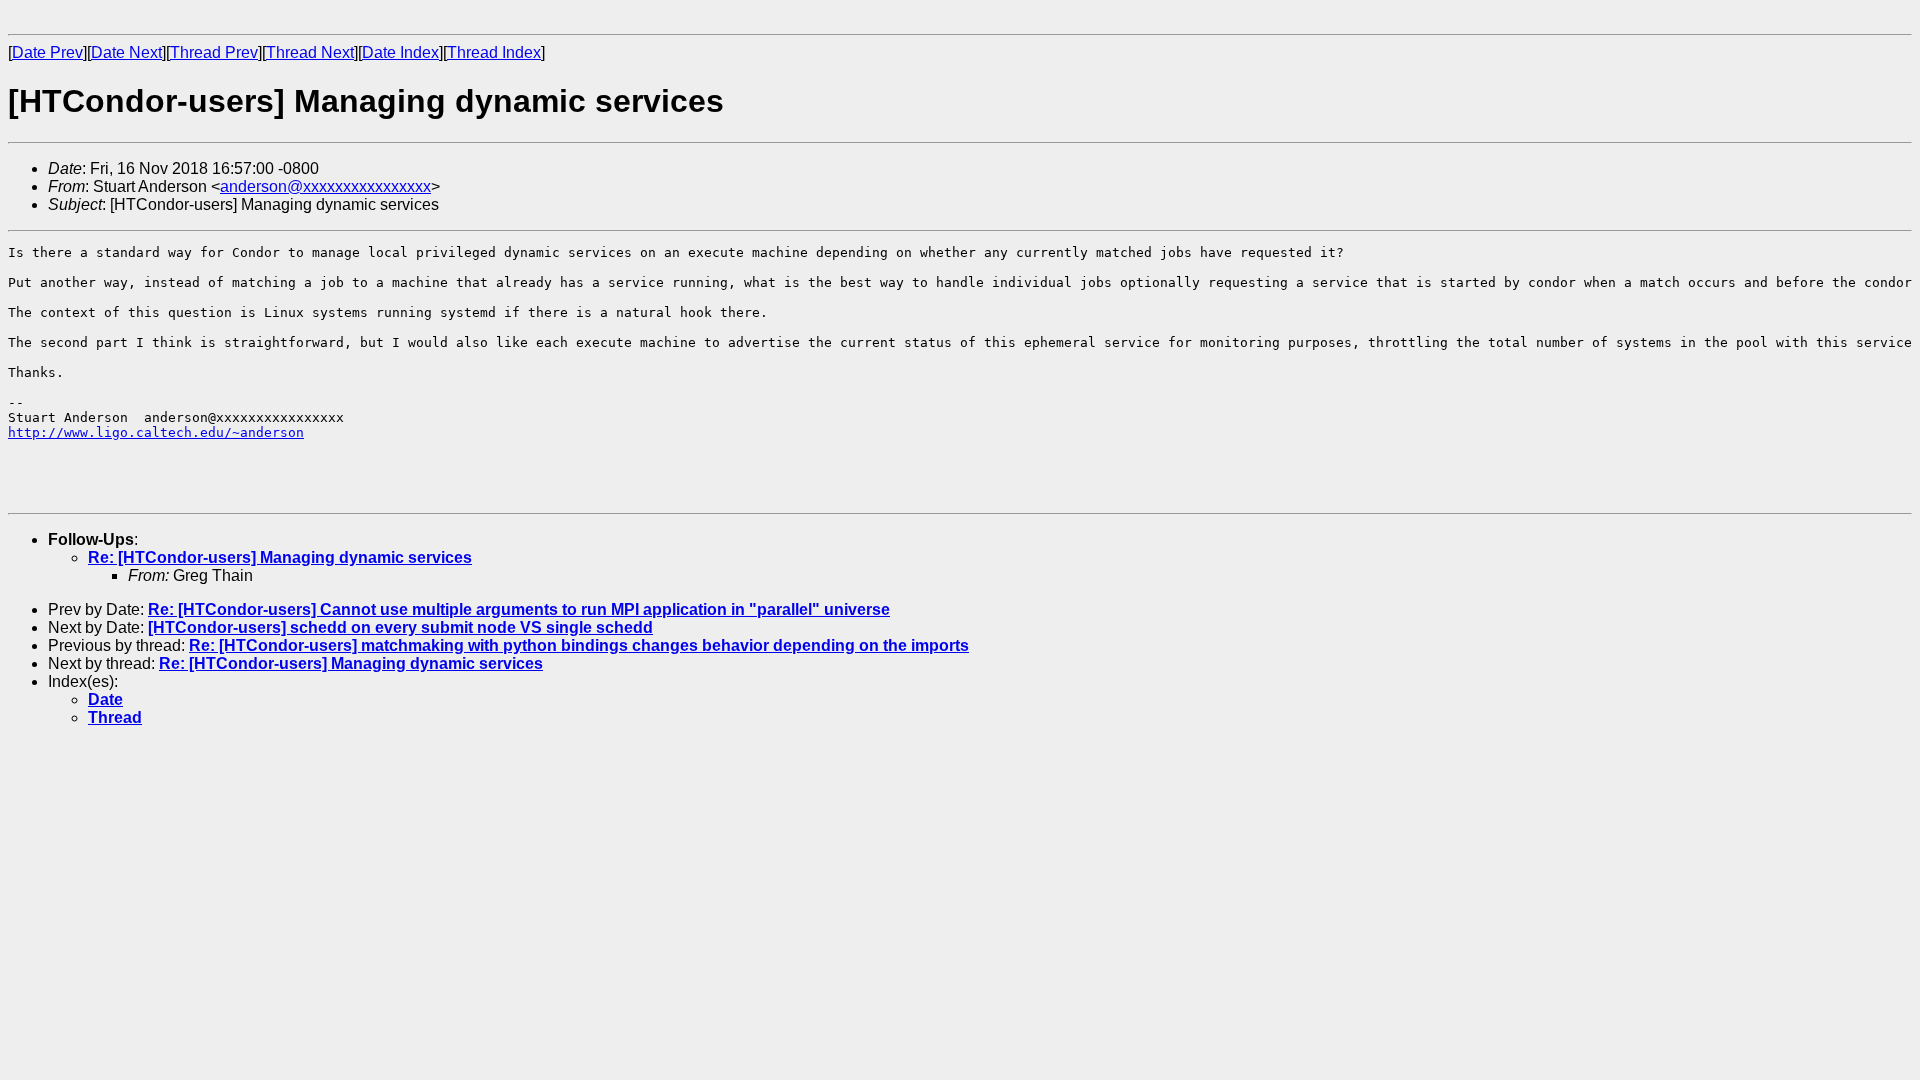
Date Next (126, 52)
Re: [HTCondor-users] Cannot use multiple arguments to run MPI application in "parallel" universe (519, 609)
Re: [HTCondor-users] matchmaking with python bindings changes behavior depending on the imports (579, 645)
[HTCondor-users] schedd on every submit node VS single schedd (400, 627)
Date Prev (47, 52)
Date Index (400, 52)
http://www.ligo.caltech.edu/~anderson (156, 432)
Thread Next (310, 52)
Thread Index (494, 52)
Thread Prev (214, 52)
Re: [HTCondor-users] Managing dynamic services (280, 557)
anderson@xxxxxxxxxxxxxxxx (325, 186)
